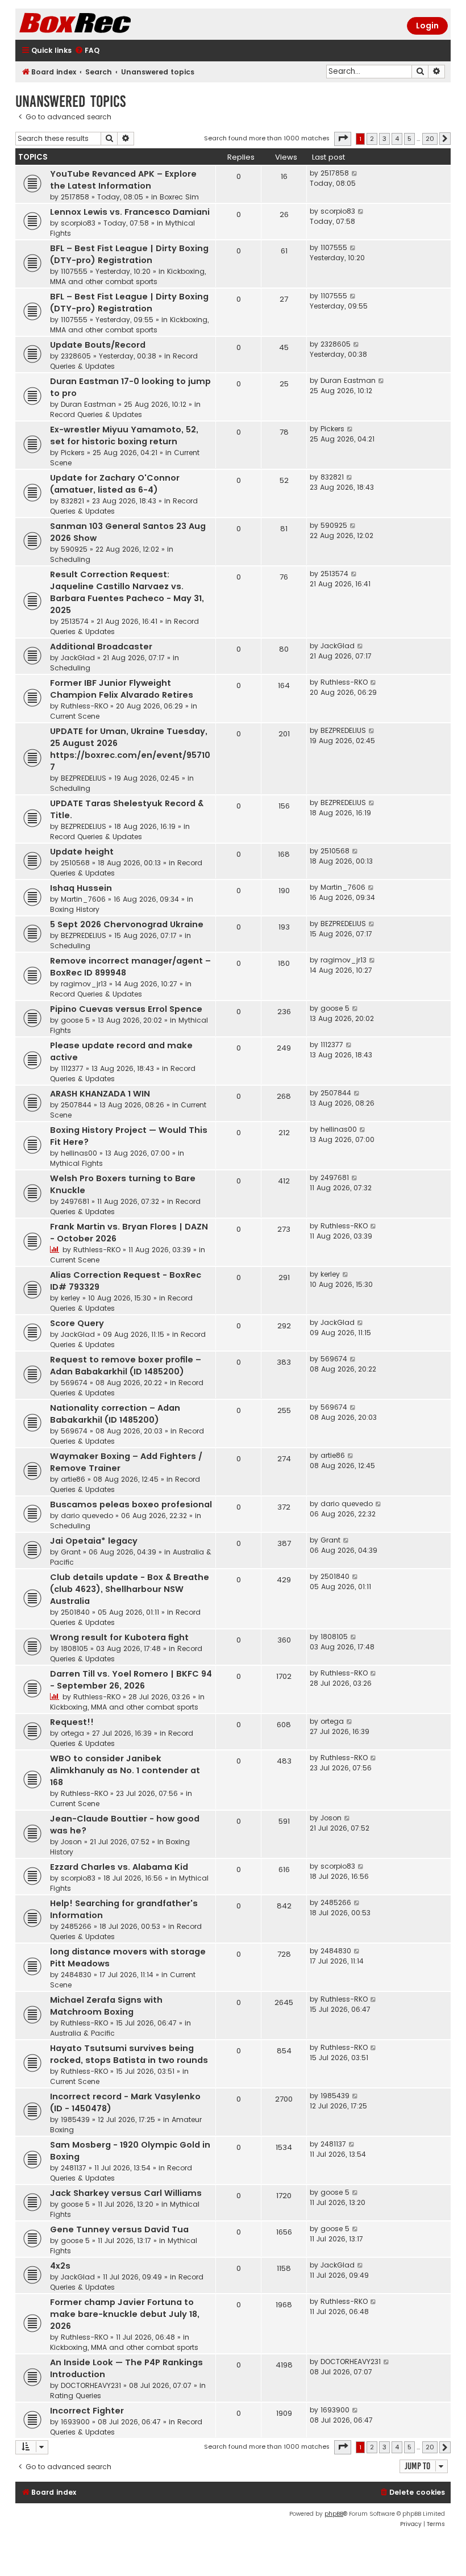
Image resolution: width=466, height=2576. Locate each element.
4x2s (60, 2266)
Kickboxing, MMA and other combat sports (128, 276)
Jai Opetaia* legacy (94, 1541)
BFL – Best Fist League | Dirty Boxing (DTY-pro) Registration (129, 254)
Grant (71, 1552)
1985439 (75, 2119)
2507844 (76, 1105)
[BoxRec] (103, 24)
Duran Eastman (88, 404)
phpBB (334, 2514)
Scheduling (70, 559)
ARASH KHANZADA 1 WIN (100, 1094)
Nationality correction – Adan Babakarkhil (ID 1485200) (115, 1414)
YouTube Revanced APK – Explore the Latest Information (123, 180)
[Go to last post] (355, 173)
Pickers (73, 453)
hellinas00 (79, 1153)
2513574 (75, 621)
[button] (343, 139)
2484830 (76, 1975)
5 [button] (409, 139)
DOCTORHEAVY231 (91, 2385)
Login (427, 26)
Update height (82, 852)
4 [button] (397, 139)
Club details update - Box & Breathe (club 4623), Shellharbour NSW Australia (130, 1589)
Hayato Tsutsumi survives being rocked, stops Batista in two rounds (129, 2054)
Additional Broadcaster (101, 647)
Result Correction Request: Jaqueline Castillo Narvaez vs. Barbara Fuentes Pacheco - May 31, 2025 (127, 592)
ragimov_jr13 (84, 984)
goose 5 (75, 1020)
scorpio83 (78, 223)
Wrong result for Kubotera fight (119, 1637)
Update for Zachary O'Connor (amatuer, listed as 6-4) (115, 484)
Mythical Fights (76, 1163)
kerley (70, 1298)
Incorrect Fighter (87, 2411)
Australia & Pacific (82, 2033)
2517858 (75, 197)
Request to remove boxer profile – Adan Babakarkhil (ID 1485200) (126, 1366)
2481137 (74, 2168)
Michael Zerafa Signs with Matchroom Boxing (106, 2006)
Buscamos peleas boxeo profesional (131, 1504)
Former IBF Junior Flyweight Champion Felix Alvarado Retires (122, 689)
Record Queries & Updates (96, 414)
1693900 (75, 2422)
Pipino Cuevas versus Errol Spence (126, 1009)
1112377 (72, 1068)
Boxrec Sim (179, 197)
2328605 (76, 356)
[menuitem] (87, 51)
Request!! (72, 1722)
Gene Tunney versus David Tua (119, 2229)
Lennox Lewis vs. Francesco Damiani (130, 212)
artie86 (73, 1479)
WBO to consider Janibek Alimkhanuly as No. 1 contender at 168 (125, 1770)
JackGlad (78, 658)
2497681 (75, 1201)
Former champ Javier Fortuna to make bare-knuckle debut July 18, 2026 (125, 2314)
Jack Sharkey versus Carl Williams (126, 2193)
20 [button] (430, 139)
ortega (72, 1733)
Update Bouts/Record (98, 345)
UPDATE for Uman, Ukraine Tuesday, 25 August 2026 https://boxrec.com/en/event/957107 (130, 749)
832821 (72, 501)
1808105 (74, 1648)
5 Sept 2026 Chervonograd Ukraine (127, 924)
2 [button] (372, 139)
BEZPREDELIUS (84, 778)
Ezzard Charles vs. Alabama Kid (119, 1867)
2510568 (75, 863)
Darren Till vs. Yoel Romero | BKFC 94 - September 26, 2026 (131, 1680)
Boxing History (75, 909)
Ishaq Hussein (81, 888)
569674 (74, 1383)
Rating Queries (76, 2396)
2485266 (76, 1926)
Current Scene (75, 716)
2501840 (75, 1612)
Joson (71, 1842)
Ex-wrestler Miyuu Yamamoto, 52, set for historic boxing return (124, 435)
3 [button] (384, 139)
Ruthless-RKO (84, 706)
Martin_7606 (83, 899)
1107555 (74, 271)
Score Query (77, 1323)
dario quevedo (87, 1516)
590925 (74, 549)
